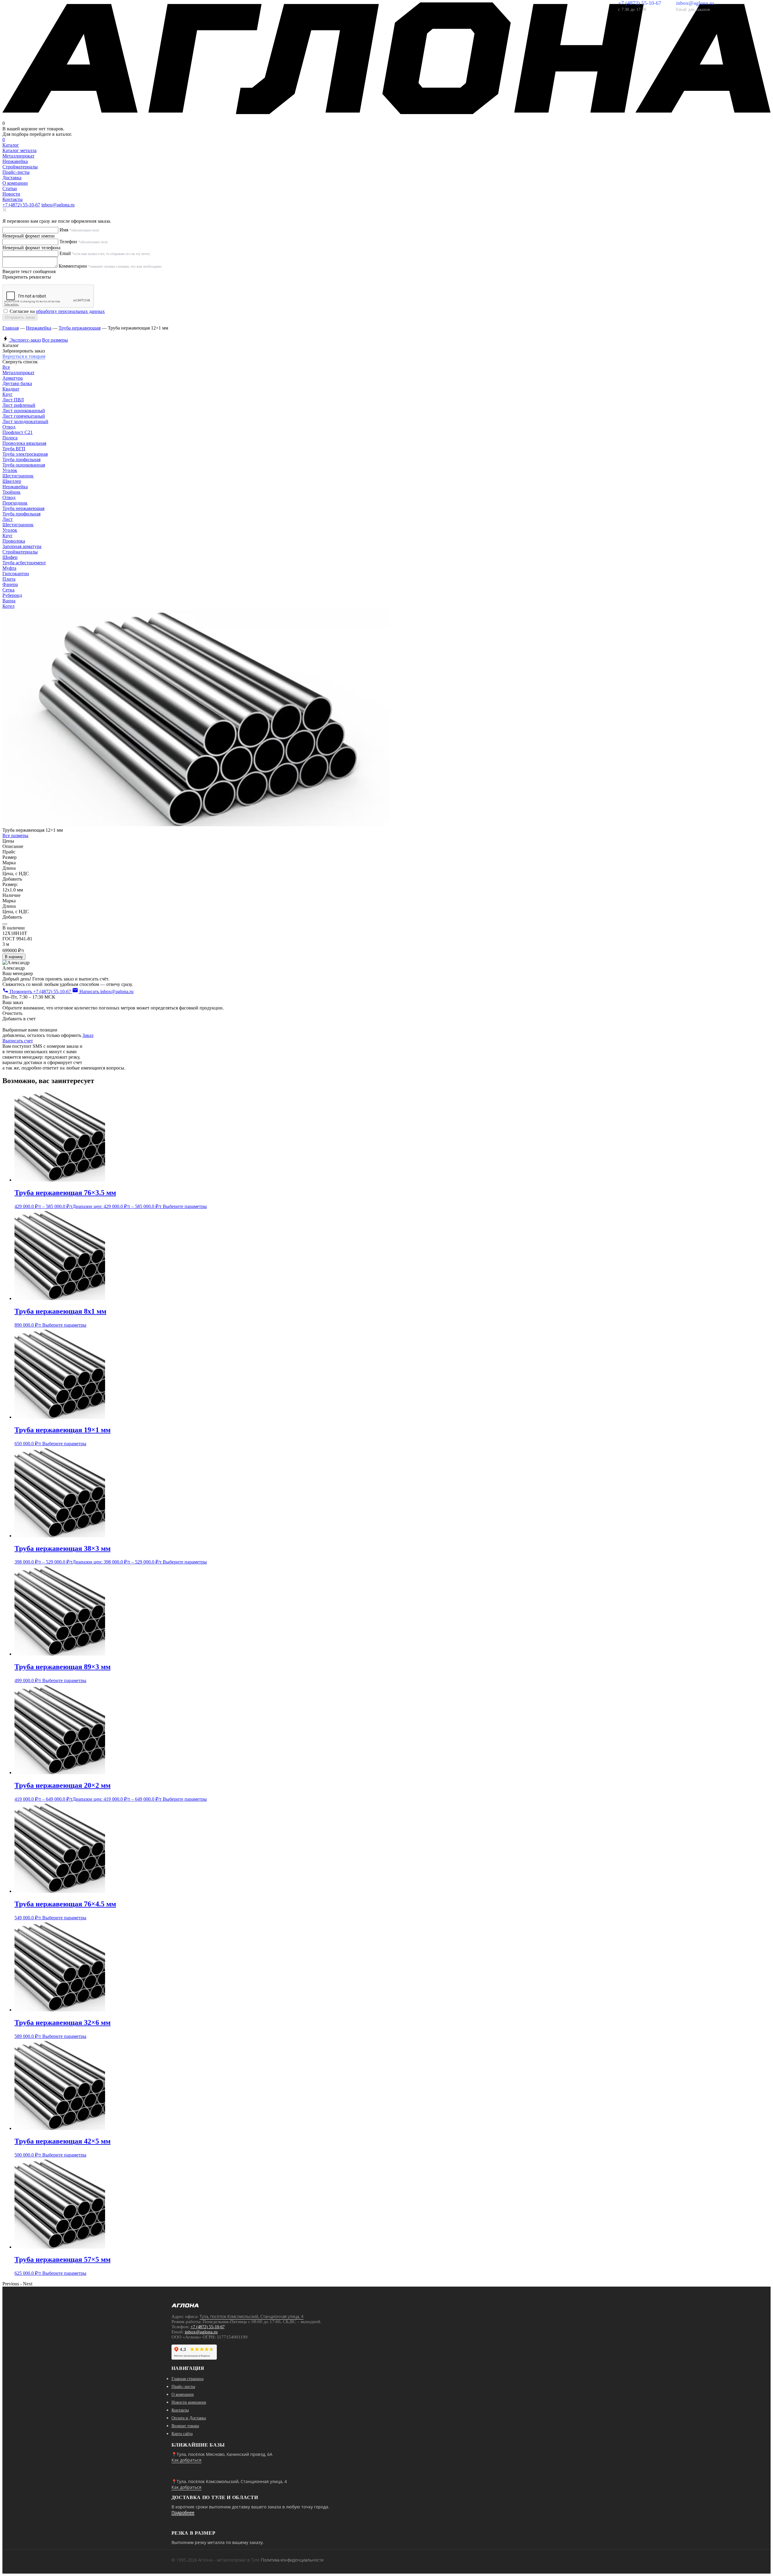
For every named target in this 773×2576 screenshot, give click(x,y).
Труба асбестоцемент (24, 563)
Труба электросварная (25, 454)
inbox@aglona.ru (58, 205)
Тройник (11, 492)
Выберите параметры (185, 1206)
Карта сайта (182, 2434)
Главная (11, 328)
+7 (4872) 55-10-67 (21, 205)
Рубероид (12, 595)
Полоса (10, 438)
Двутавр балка (17, 383)
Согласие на (57, 311)
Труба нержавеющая (80, 328)
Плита (9, 579)
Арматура (13, 378)
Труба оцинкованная (24, 465)
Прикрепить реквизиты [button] (27, 277)
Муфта (9, 568)
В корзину (14, 957)
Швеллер (12, 481)
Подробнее (183, 2512)
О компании (15, 183)
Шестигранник (18, 476)
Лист (8, 519)
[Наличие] (5, 924)
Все (6, 367)
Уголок (10, 470)
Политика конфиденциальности (292, 2560)
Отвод (9, 427)
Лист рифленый (19, 405)
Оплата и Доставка (189, 2418)
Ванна (9, 601)
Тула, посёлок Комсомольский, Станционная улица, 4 (252, 2316)
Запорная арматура (22, 546)
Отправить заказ (20, 317)
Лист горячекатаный (24, 416)
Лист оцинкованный (24, 411)
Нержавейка (39, 328)
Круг (8, 394)
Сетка (8, 590)
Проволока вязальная (24, 443)
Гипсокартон (16, 574)
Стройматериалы (20, 552)
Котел (8, 606)
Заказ (88, 1035)
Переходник (15, 503)
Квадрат (11, 389)
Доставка (12, 178)
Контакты (13, 199)
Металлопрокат (18, 373)
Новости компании (189, 2402)
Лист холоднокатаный (25, 421)
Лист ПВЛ (13, 400)
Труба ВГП (14, 449)
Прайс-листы (16, 172)
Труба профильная (21, 459)
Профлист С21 (18, 432)
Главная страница (188, 2379)
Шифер (10, 557)
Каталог (11, 145)
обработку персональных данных (70, 311)
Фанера (10, 584)
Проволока (14, 541)
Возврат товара (185, 2426)
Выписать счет (18, 1041)
